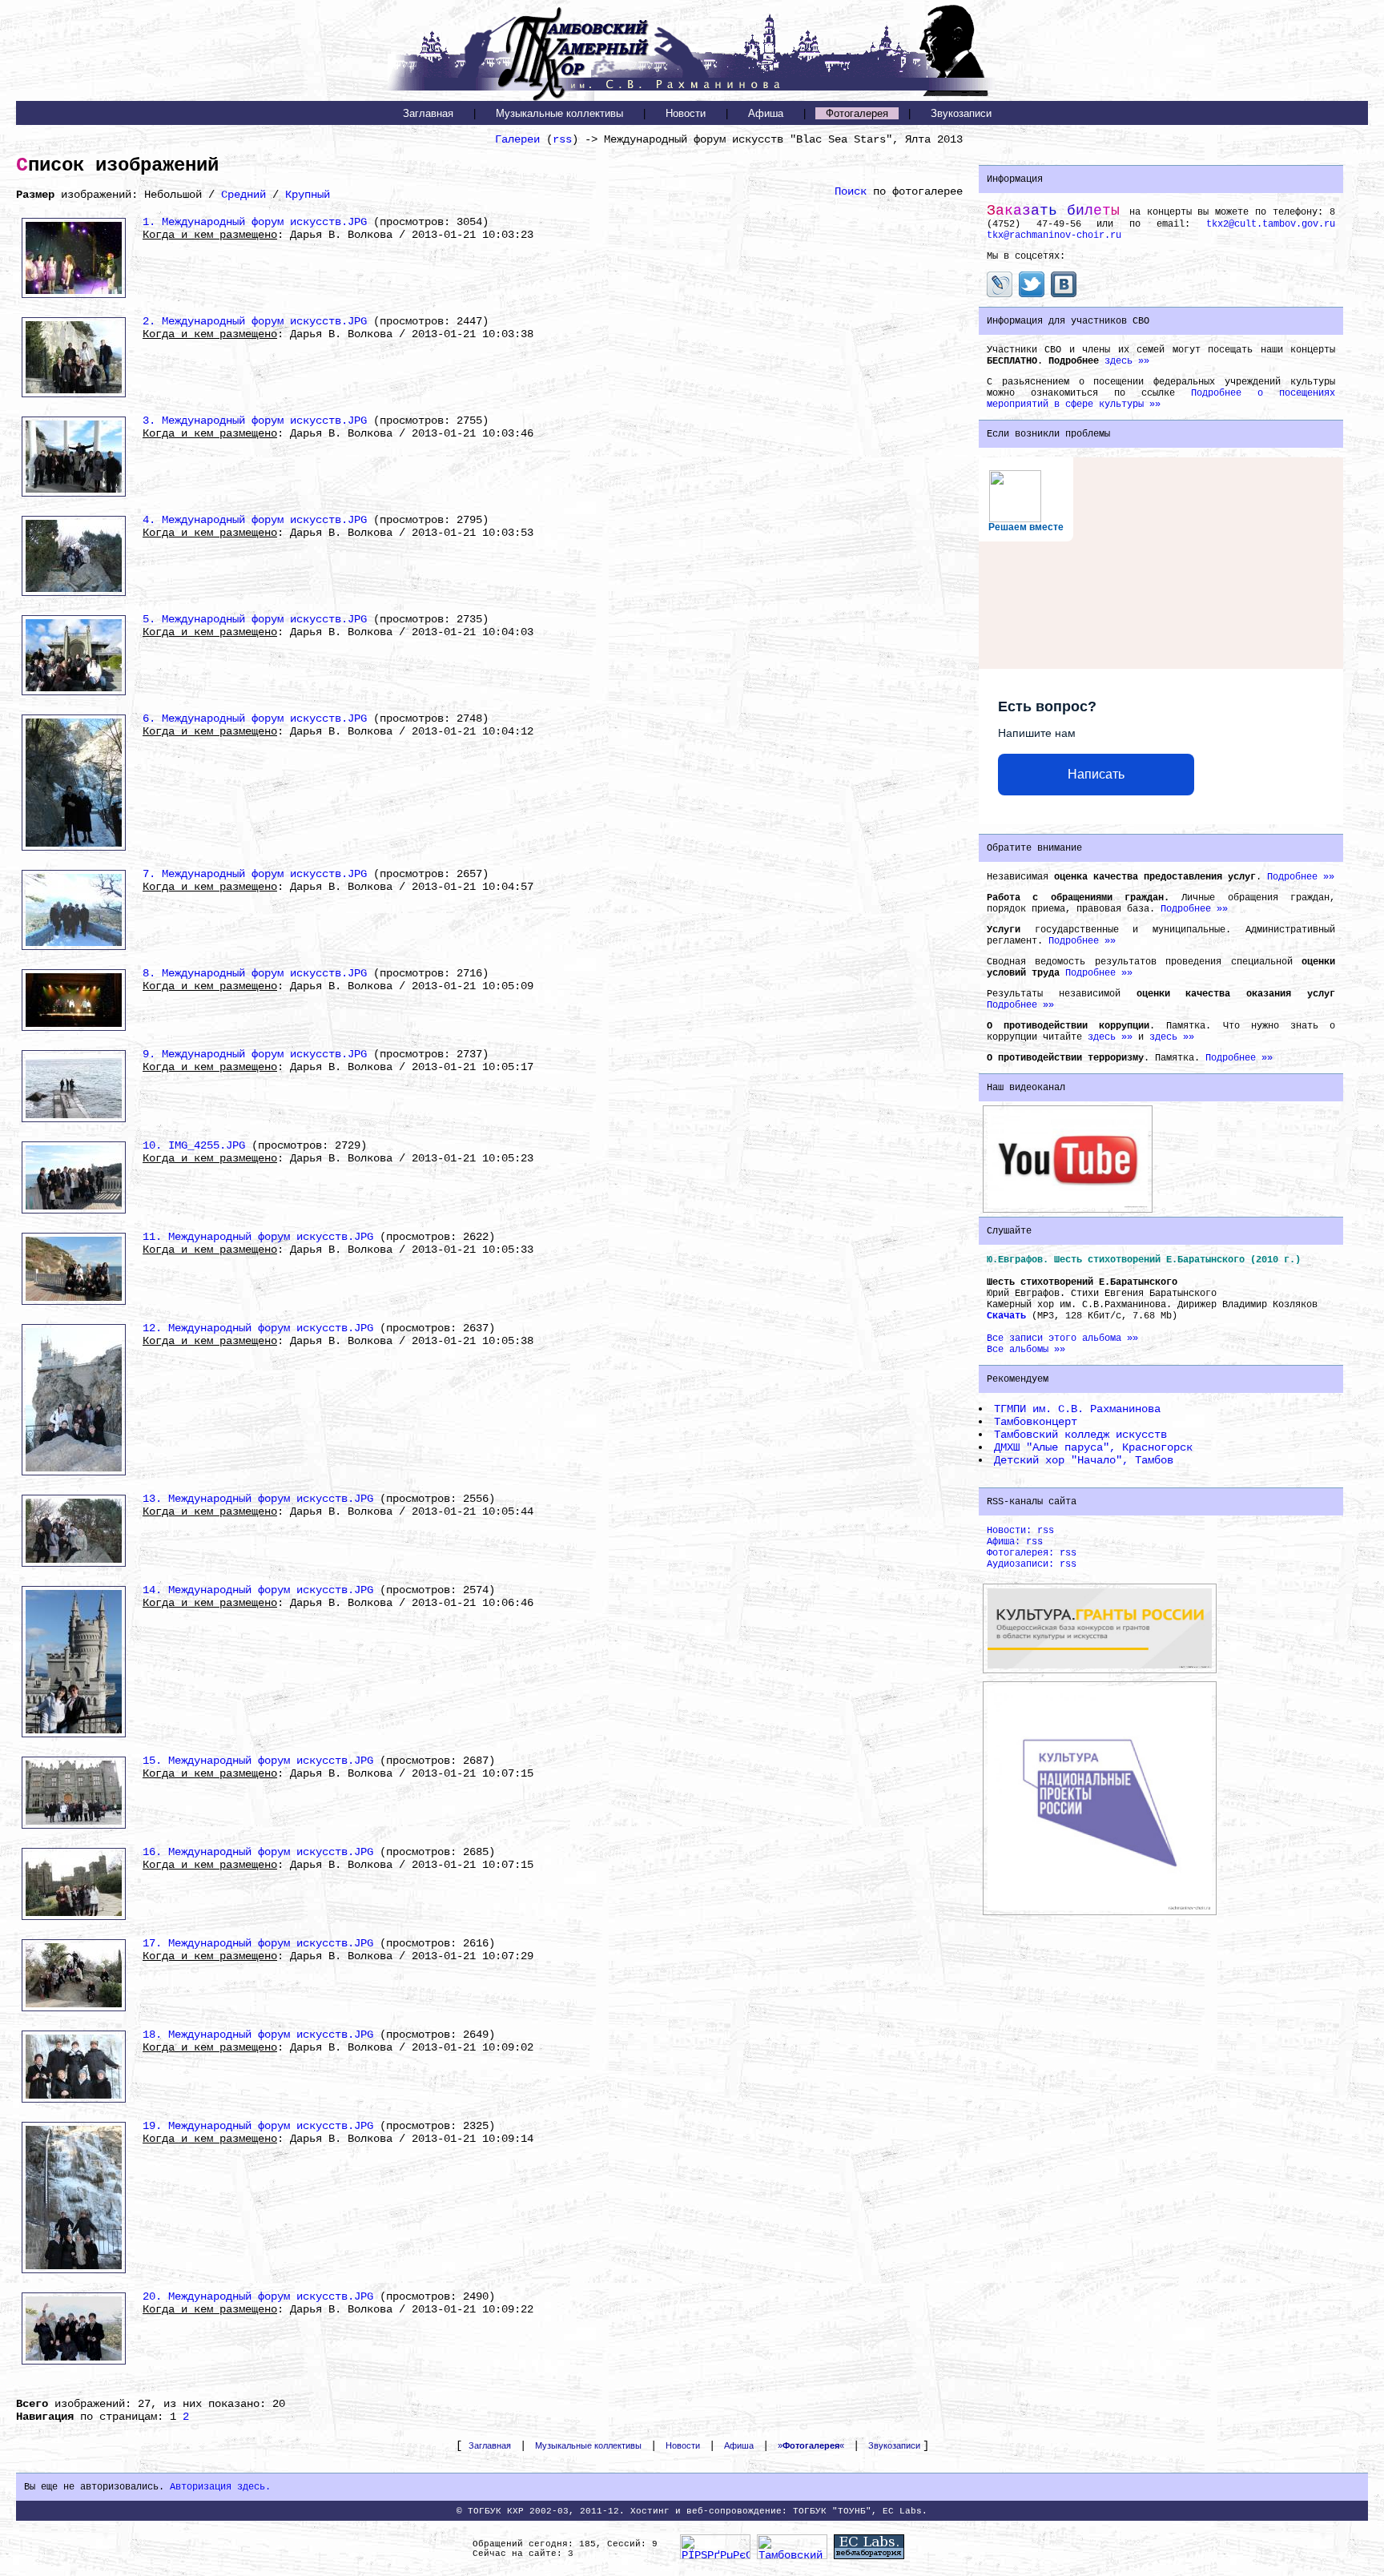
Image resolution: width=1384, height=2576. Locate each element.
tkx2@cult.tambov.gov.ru (1271, 224)
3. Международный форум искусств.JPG (255, 421)
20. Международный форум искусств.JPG (258, 2296)
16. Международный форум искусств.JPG (258, 1852)
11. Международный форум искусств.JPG (258, 1237)
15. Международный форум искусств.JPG (258, 1761)
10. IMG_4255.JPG (194, 1145)
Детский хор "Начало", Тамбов (1084, 1460)
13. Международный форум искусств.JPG (258, 1499)
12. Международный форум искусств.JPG (258, 1328)
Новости (686, 113)
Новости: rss (1020, 1531)
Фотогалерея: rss (1032, 1553)
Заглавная (428, 113)
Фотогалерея (857, 113)
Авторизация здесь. (220, 2487)
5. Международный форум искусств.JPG (255, 619)
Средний (243, 195)
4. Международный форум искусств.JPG (255, 520)
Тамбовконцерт (1036, 1422)
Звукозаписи (961, 113)
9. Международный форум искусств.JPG (255, 1054)
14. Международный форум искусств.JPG (258, 1590)
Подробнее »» (1301, 877)
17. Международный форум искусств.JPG (258, 1943)
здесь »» (1127, 361)
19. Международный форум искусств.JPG (258, 2126)
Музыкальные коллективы (559, 113)
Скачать (1006, 1316)
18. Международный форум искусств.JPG (258, 2035)
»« (811, 2445)
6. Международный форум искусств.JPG (255, 718)
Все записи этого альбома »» (1062, 1338)
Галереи (517, 139)
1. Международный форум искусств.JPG (255, 222)
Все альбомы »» (1026, 1350)
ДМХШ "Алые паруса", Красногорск (1093, 1447)
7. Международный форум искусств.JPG (255, 874)
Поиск (851, 191)
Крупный (308, 195)
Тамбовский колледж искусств (1080, 1435)
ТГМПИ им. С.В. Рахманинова (1077, 1409)
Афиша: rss (1015, 1542)
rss (562, 139)
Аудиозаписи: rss (1032, 1564)
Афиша (766, 113)
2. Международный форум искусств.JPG (255, 321)
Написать (1096, 774)
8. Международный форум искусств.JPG (255, 973)
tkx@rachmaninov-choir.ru (1054, 235)
